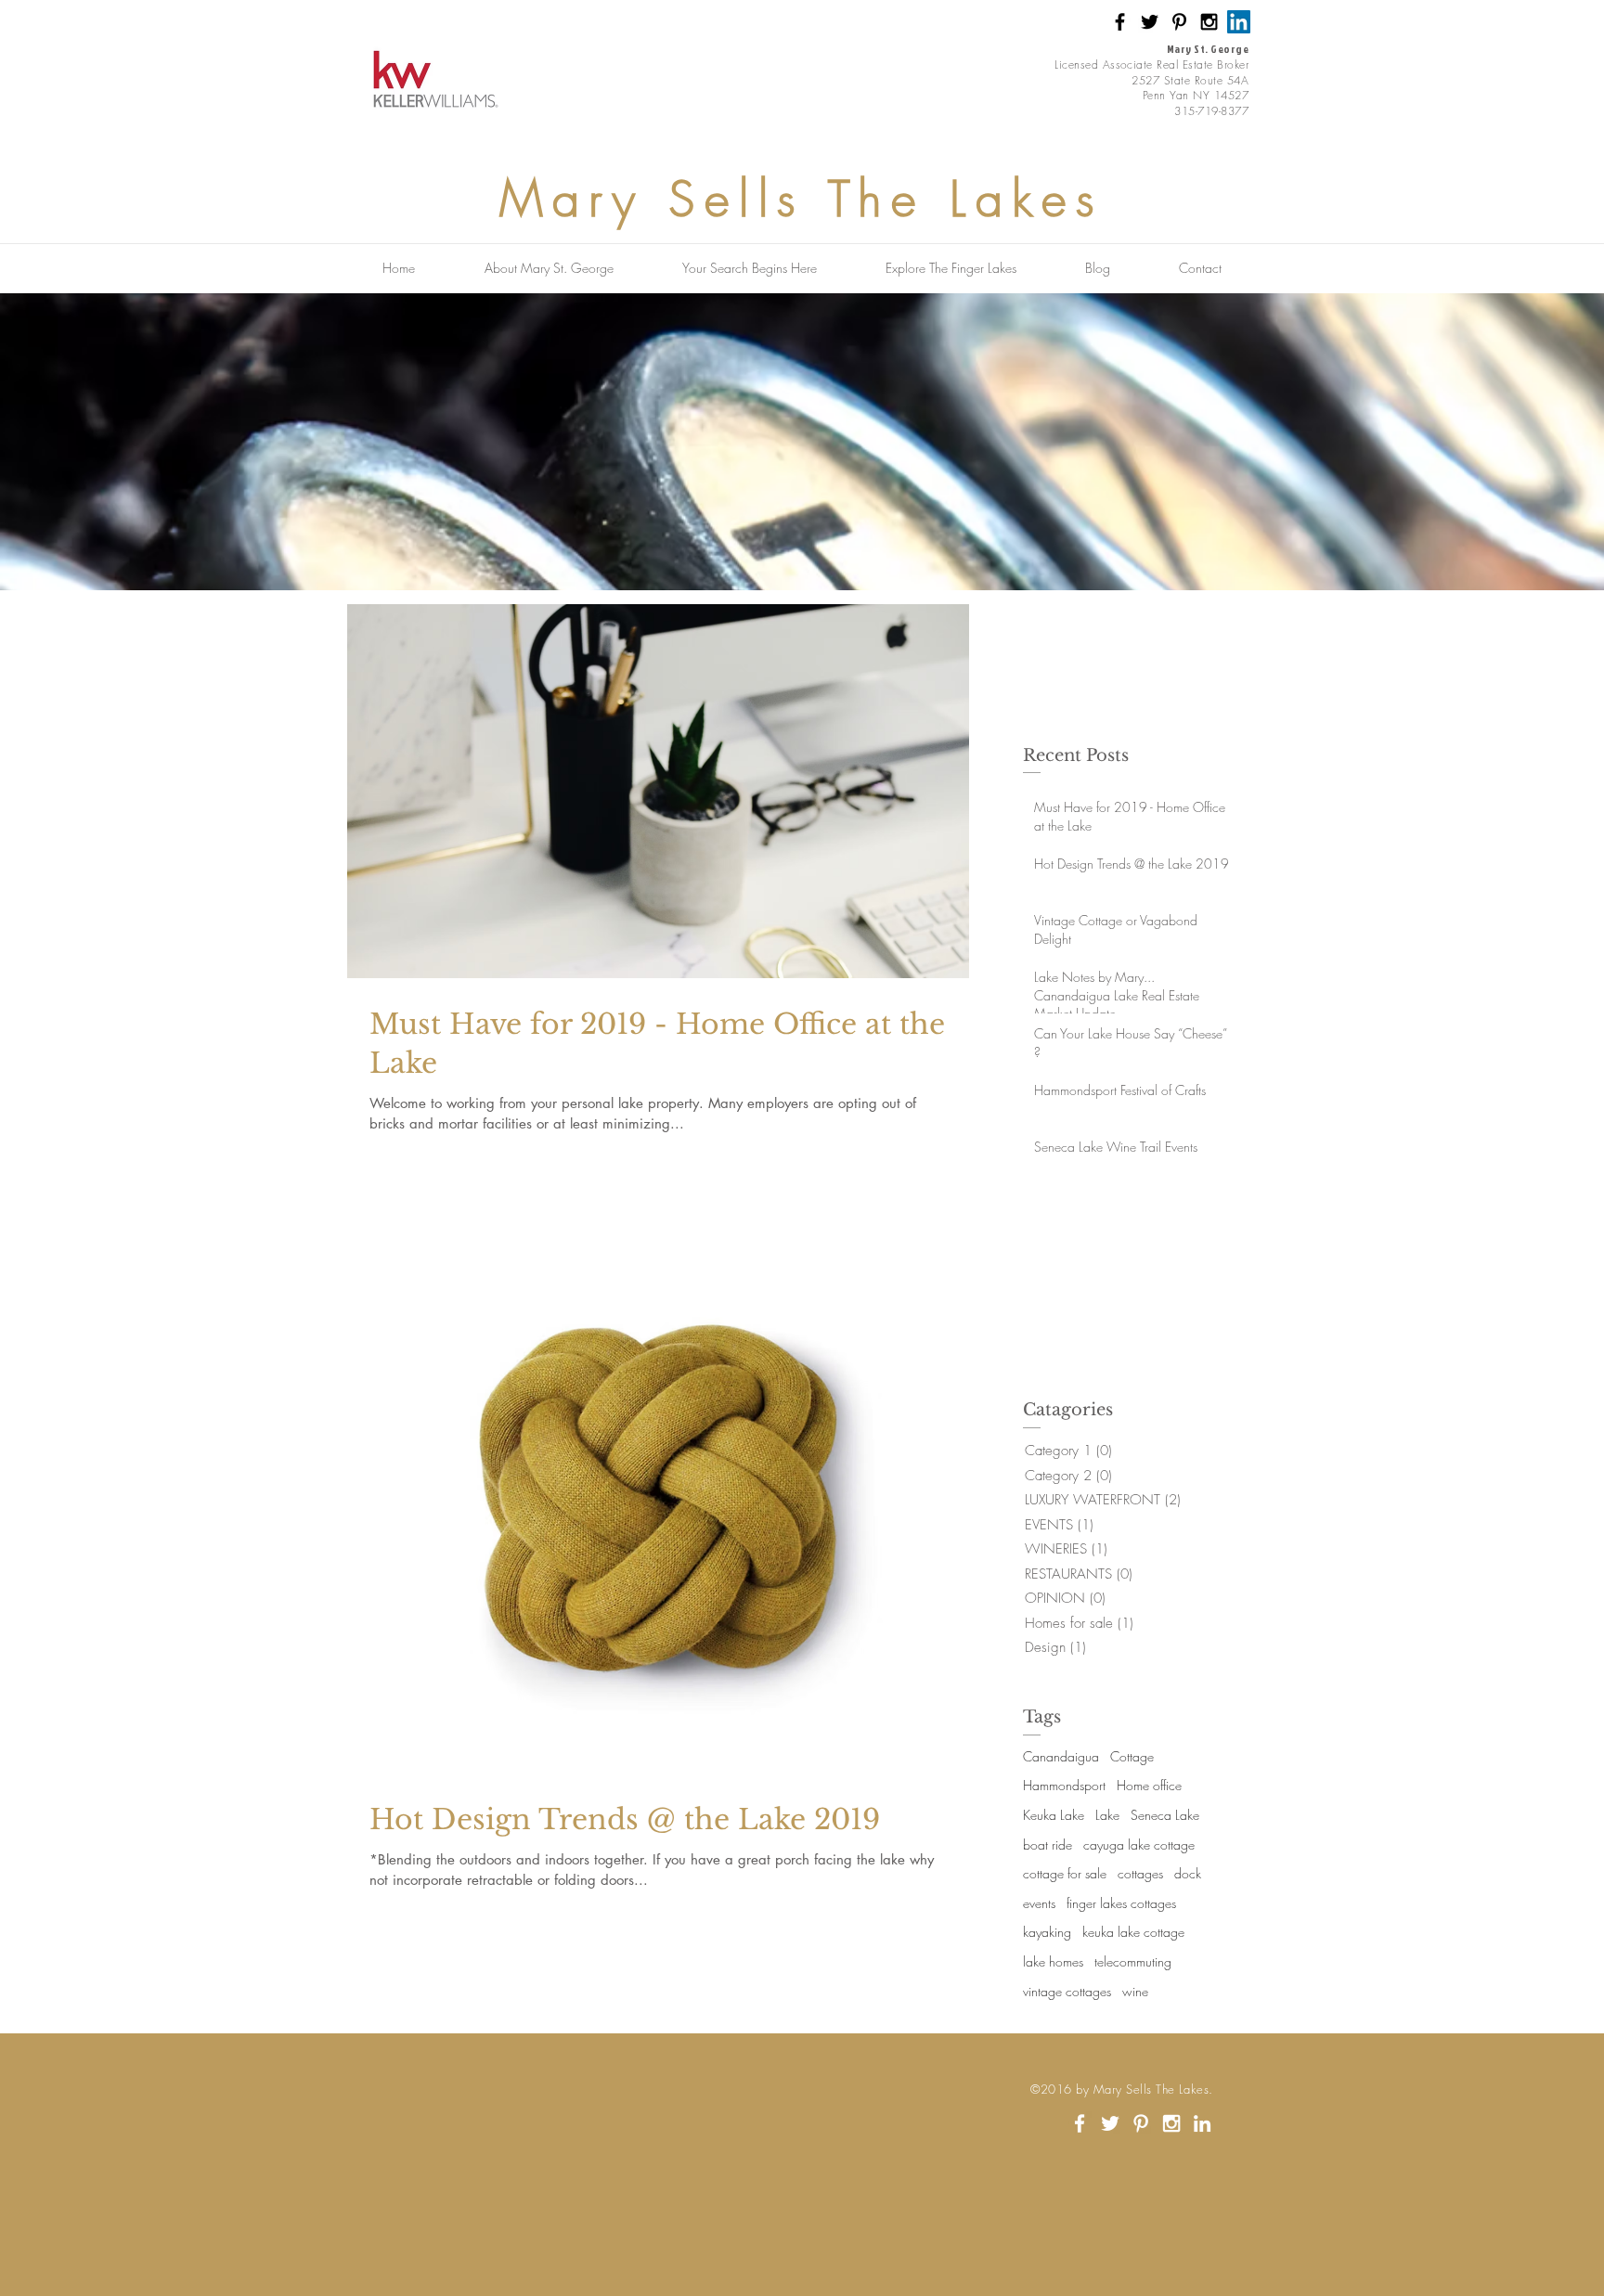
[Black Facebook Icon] (1120, 22)
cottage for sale (1065, 1873)
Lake (1107, 1815)
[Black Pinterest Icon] (1179, 22)
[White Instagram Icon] (1171, 2123)
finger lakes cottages (1121, 1903)
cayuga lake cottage (1139, 1845)
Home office (1149, 1785)
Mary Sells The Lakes (802, 199)
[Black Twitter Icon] (1150, 22)
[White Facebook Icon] (1080, 2123)
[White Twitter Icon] (1110, 2123)
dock (1188, 1873)
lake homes (1053, 1961)
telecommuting (1133, 1961)
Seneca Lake (1165, 1815)
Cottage (1132, 1756)
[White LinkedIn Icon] (1202, 2123)
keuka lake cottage (1133, 1932)
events (1039, 1903)
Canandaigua (1061, 1756)
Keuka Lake (1054, 1815)
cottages (1140, 1873)
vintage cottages (1067, 1991)
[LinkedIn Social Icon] (1239, 22)
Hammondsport (1064, 1785)
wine (1135, 1991)
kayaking (1047, 1932)
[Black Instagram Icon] (1209, 22)
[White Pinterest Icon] (1141, 2123)
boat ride (1048, 1845)
